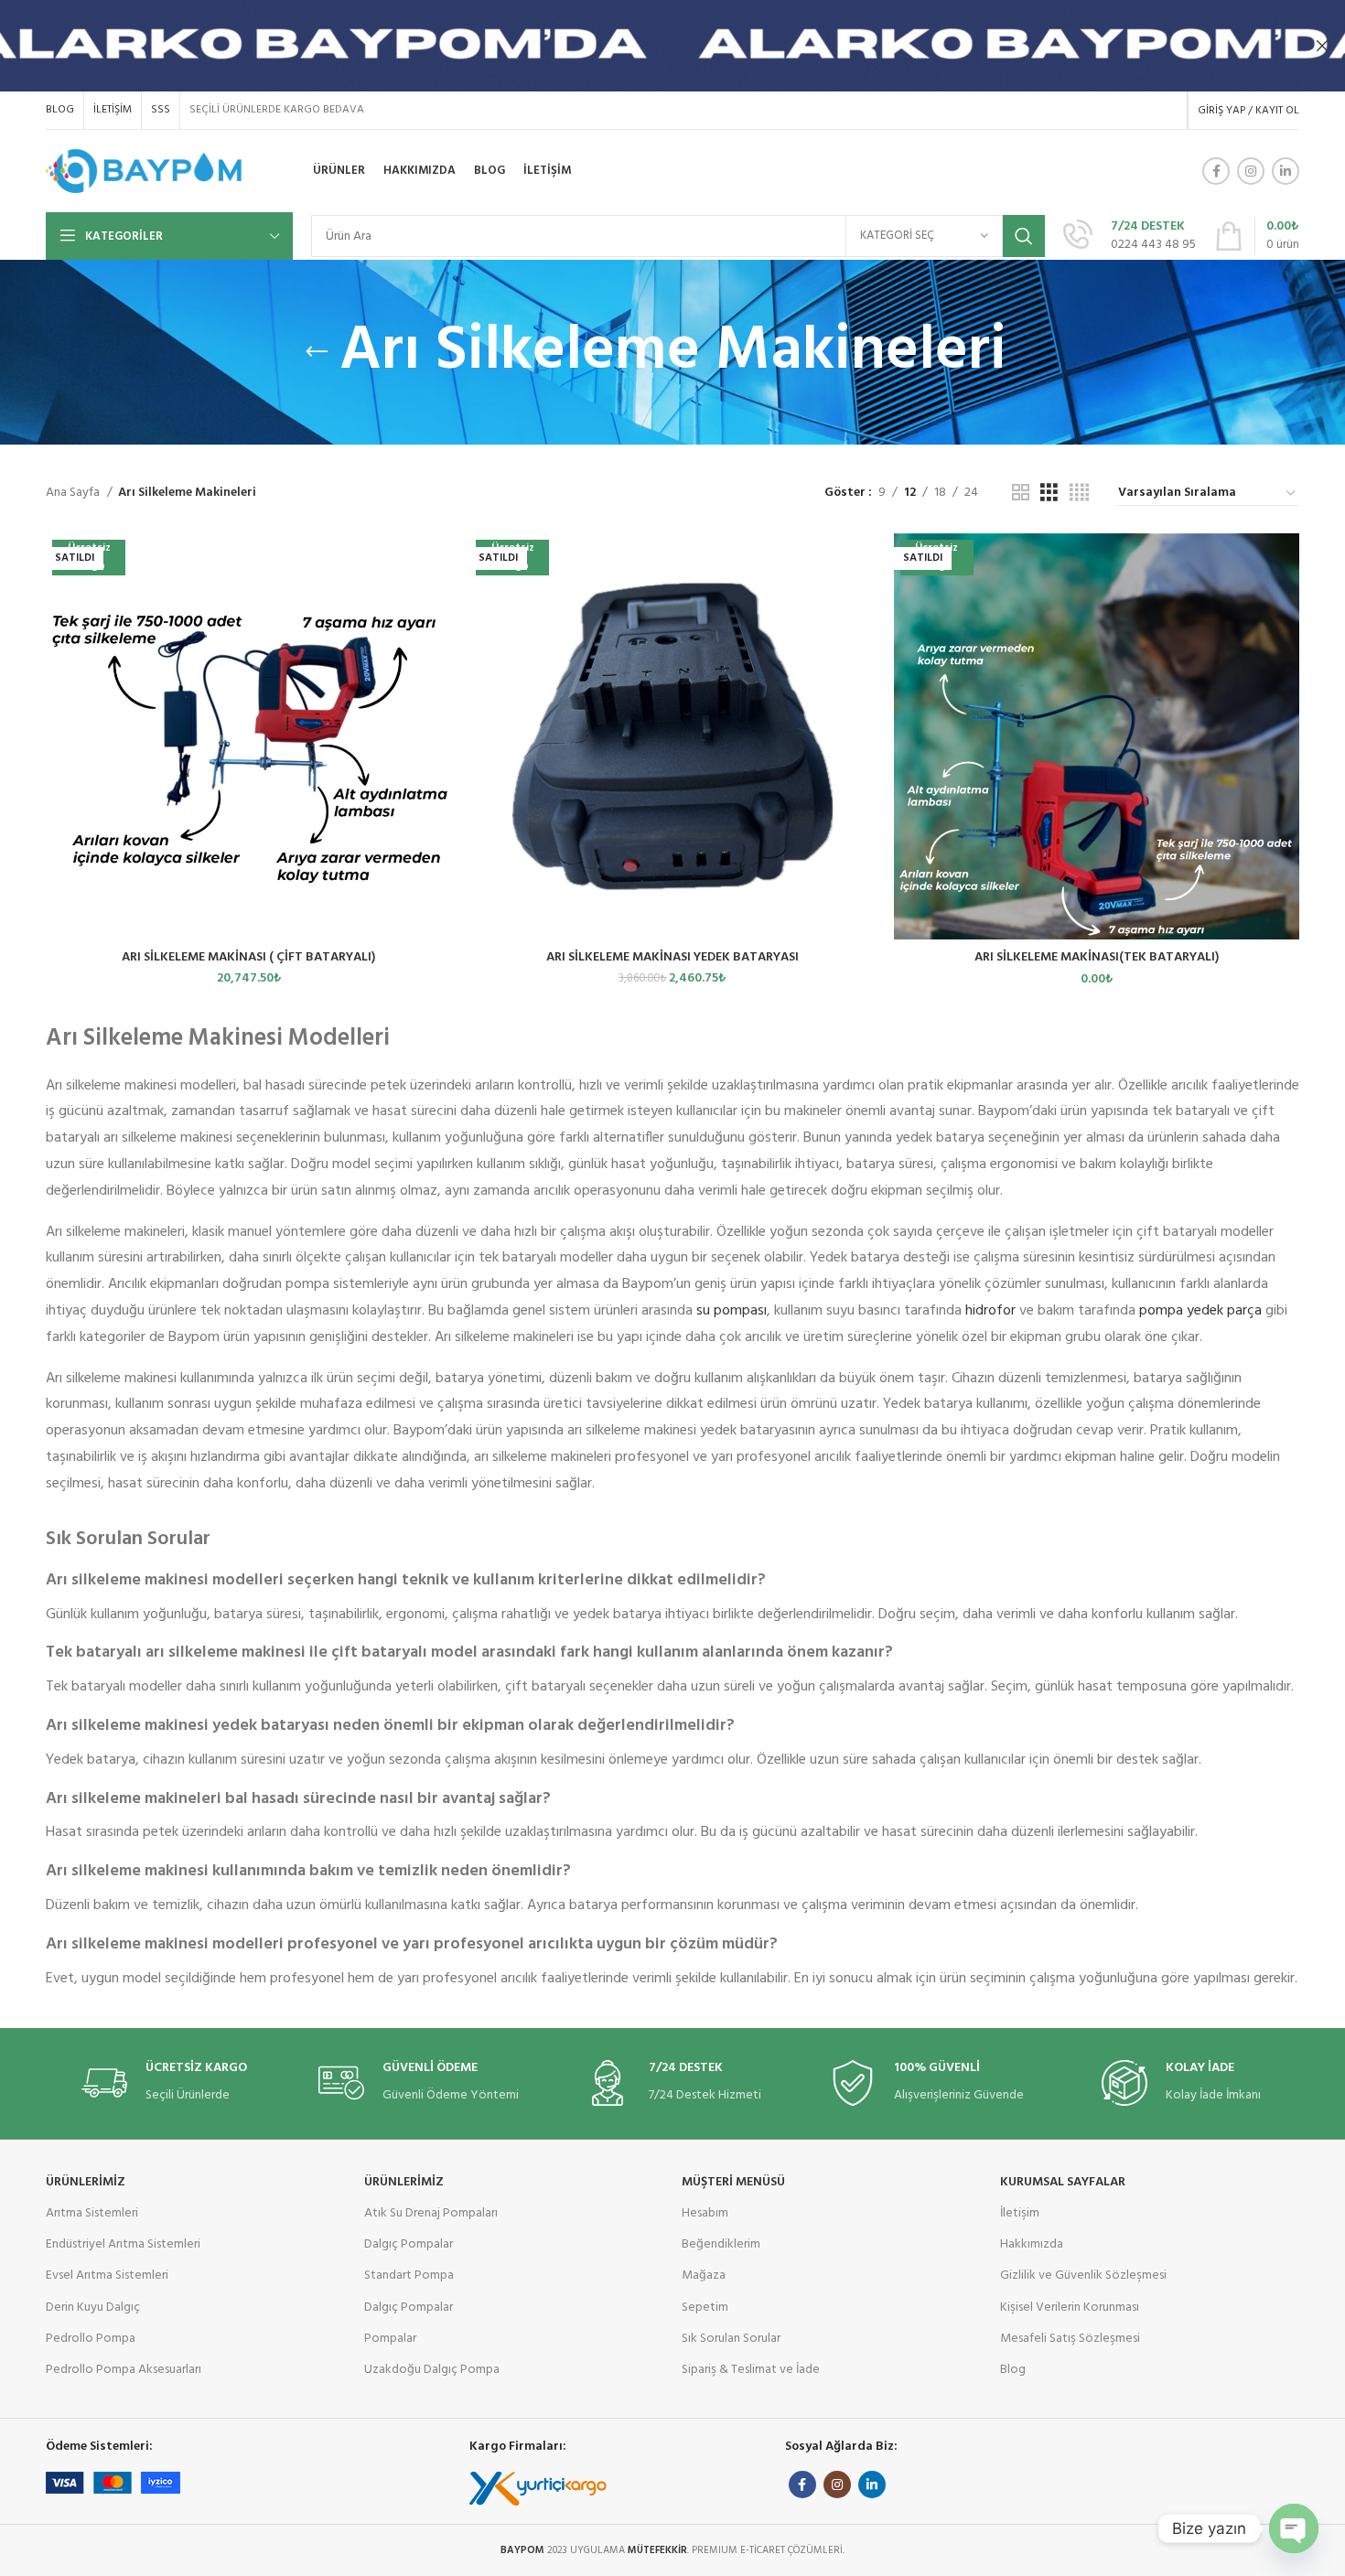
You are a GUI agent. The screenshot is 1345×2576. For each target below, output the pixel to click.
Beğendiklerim (721, 2244)
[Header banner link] (645, 46)
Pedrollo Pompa (91, 2339)
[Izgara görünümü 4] (1079, 494)
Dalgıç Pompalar (409, 2244)
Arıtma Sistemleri (92, 2213)
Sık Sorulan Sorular (731, 2339)
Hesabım (705, 2213)
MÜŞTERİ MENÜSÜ (733, 2182)
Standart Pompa (409, 2275)
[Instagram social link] (1251, 171)
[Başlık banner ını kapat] (1322, 46)
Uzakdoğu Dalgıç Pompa (432, 2370)
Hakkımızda (1032, 2244)
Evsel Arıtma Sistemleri (107, 2275)
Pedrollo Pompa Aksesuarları (124, 2370)
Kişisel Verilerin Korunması (1070, 2308)
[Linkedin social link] (1286, 171)
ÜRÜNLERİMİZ (86, 2182)
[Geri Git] (317, 352)
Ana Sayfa (74, 493)
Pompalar (390, 2339)
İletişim (1020, 2213)
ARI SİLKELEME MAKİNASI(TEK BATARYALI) (1097, 957)
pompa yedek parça (1200, 1311)
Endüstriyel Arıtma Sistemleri (123, 2244)
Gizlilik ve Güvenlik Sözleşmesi (1083, 2275)
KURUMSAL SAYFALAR (1063, 2182)
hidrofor (990, 1311)
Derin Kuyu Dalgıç (93, 2308)
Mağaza (704, 2275)
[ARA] (1024, 236)
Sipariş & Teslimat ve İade (751, 2370)
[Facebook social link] (1216, 171)
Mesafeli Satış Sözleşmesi (1070, 2339)
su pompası (732, 1311)
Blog (1013, 2370)
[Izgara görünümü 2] (1021, 494)
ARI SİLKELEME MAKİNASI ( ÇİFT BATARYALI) (248, 957)
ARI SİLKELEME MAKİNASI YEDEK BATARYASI (672, 957)
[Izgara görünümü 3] (1049, 494)
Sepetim (705, 2308)
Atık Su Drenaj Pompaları (431, 2213)
